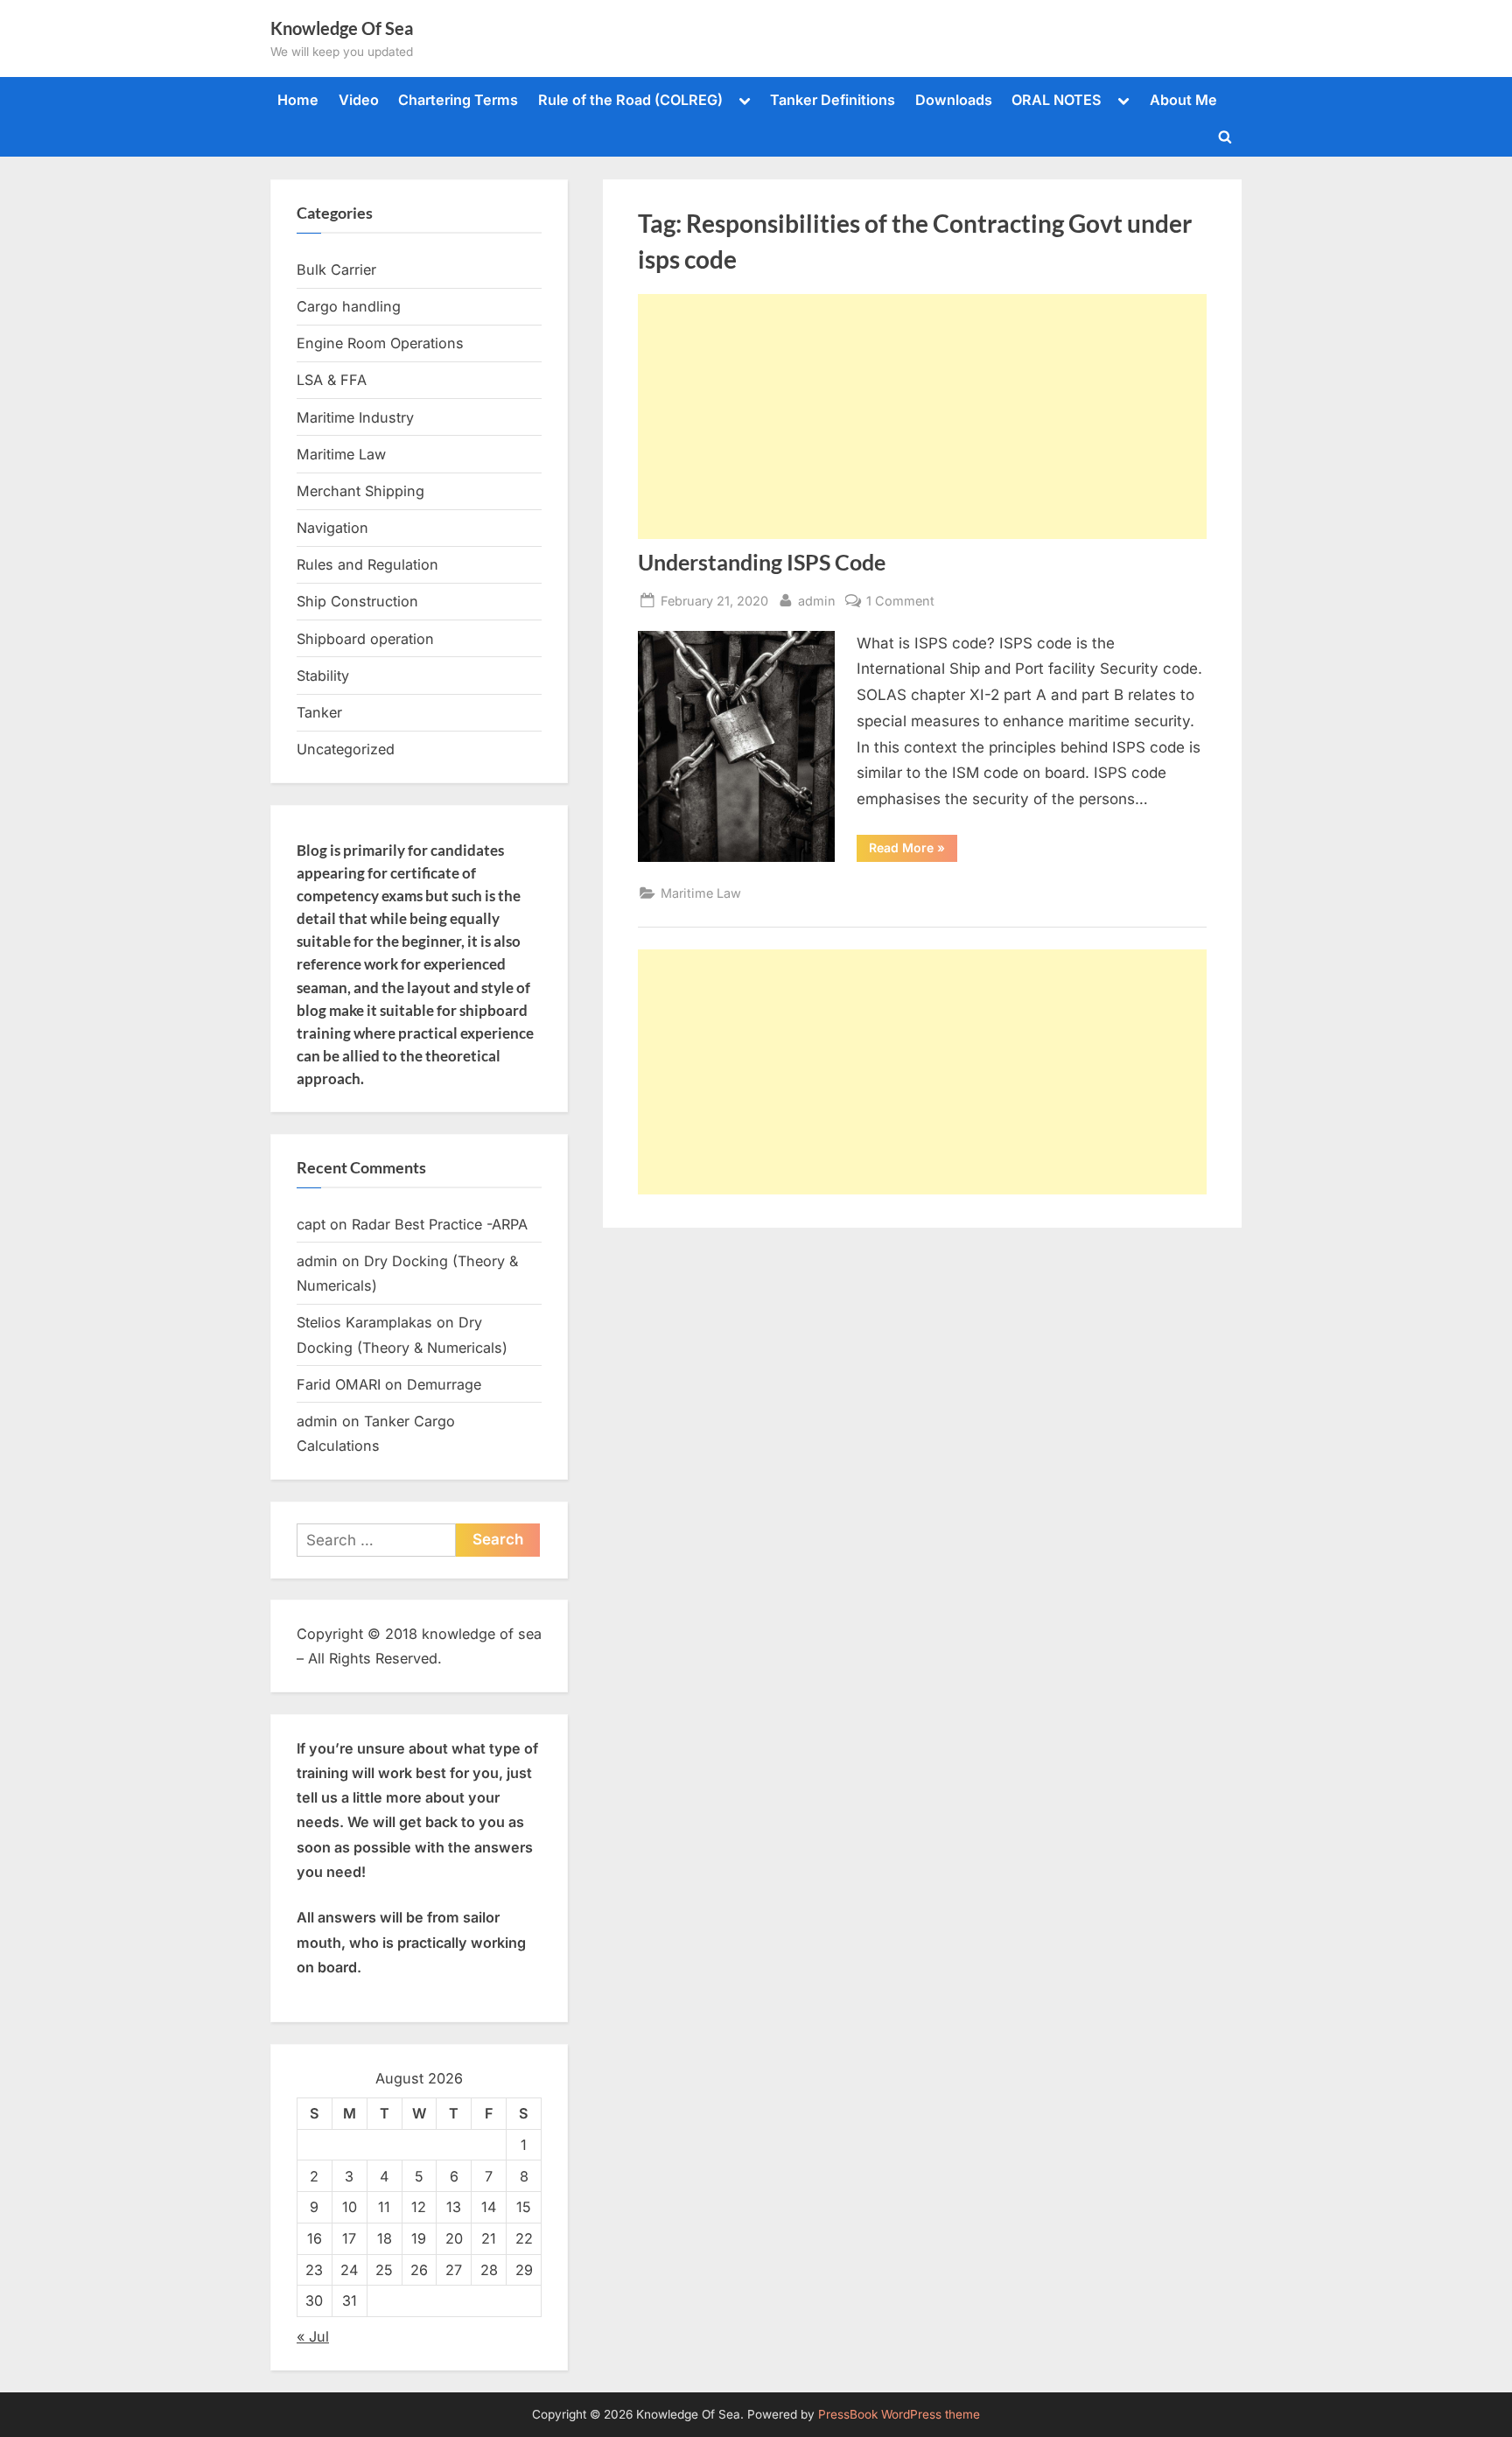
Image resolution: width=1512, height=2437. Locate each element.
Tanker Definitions (833, 100)
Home (298, 100)
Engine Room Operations (380, 343)
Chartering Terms (458, 100)
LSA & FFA (332, 380)
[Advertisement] (922, 417)
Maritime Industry (355, 417)
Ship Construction (357, 601)
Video (359, 100)
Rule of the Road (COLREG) (630, 100)
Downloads (954, 100)
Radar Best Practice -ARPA (440, 1224)
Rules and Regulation (367, 564)
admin (817, 600)
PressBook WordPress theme (899, 2414)
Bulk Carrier (336, 270)
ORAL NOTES (1057, 100)
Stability (323, 676)
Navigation (332, 528)
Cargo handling (349, 306)
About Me (1183, 100)
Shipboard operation (365, 639)
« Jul (313, 2336)
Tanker (319, 712)
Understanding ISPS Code (762, 562)
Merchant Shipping (360, 491)
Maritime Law (701, 893)
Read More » (913, 851)
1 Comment (900, 602)
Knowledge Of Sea (342, 28)
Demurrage (444, 1384)
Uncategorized (346, 749)
